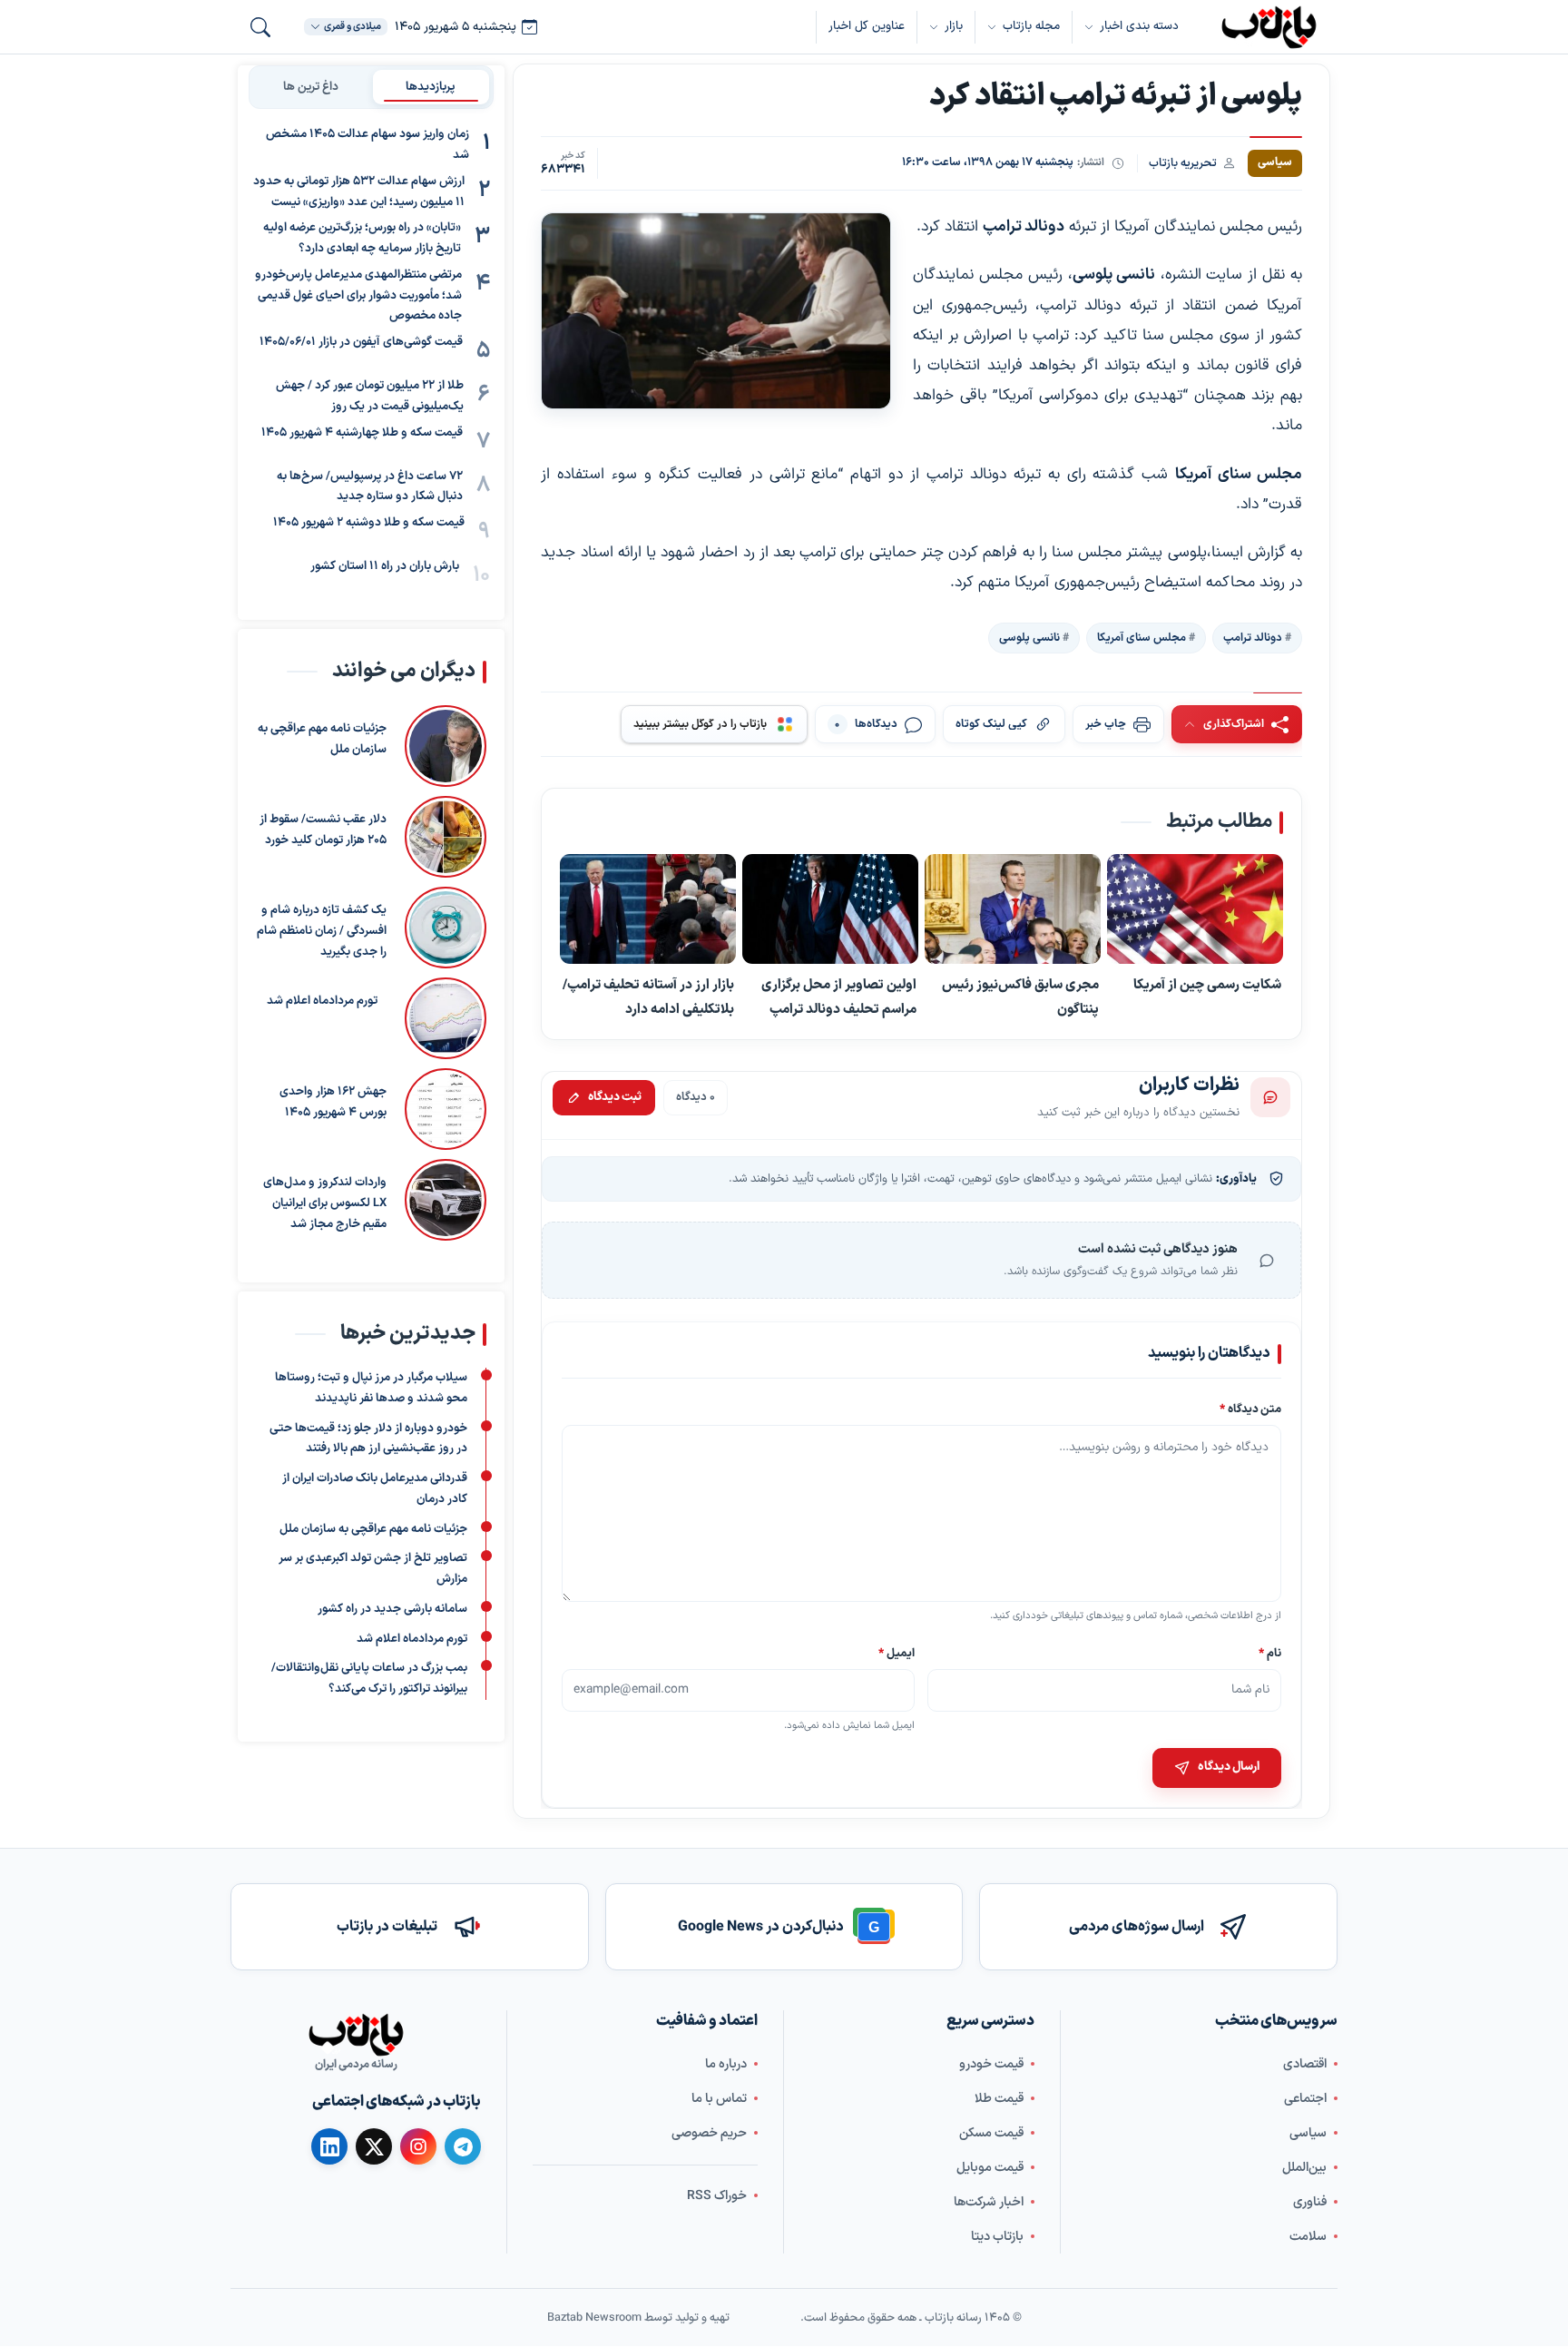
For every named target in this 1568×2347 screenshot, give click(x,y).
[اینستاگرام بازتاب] (418, 2146)
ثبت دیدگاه (615, 1097)
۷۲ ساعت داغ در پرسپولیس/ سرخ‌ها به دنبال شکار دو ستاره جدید (370, 486)
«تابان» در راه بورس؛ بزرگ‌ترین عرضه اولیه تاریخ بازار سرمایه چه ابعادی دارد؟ (362, 238)
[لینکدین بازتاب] (329, 2146)
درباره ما (726, 2064)
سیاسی (1308, 2133)
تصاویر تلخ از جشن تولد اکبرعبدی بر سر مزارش (373, 1569)
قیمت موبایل (990, 2168)
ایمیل (897, 1653)
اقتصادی (1305, 2064)
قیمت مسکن (991, 2133)
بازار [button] (954, 26)
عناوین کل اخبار (867, 26)
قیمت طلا (999, 2099)
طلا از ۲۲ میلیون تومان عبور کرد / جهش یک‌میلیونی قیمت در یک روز (370, 396)
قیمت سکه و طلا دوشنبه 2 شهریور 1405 (369, 523)
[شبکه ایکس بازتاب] (374, 2146)
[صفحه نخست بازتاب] (356, 2035)
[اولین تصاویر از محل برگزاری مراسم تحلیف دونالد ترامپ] (830, 909)
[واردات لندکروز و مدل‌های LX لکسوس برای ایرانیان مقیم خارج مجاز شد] (446, 1200)
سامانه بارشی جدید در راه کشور (392, 1609)
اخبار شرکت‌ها (989, 2202)
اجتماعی (1305, 2099)
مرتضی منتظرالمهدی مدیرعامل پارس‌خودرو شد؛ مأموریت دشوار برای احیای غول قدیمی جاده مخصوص (358, 296)
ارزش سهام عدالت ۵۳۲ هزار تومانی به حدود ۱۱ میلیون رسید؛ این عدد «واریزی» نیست (359, 192)
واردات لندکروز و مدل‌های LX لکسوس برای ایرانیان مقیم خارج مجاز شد (325, 1203)
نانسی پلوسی (1029, 637)
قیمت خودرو (991, 2064)
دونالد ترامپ (1253, 637)
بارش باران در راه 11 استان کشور (385, 566)
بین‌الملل (1304, 2168)
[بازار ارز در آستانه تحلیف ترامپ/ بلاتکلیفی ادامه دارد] (648, 909)
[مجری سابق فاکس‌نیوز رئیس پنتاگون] (1013, 909)
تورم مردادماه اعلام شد (322, 1001)
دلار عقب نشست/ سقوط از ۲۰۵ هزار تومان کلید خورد (323, 830)
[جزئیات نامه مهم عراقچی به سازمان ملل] (446, 746)
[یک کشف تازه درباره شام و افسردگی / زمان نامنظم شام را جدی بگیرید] (446, 928)
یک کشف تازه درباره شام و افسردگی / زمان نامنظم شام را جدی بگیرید (322, 931)
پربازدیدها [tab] (431, 86)
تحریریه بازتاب (1183, 163)
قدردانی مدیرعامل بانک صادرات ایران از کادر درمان (375, 1489)
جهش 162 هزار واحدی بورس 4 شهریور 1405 (333, 1102)
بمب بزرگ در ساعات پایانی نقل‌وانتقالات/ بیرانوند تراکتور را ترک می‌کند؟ (369, 1679)
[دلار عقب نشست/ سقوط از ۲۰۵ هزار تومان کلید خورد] (446, 837)
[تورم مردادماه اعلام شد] (441, 1018)
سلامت (1308, 2237)
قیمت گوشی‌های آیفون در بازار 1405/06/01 (361, 342)
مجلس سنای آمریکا (1142, 637)
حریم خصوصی (709, 2133)
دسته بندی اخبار (1139, 26)
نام (1270, 1653)
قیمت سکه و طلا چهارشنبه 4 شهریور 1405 (362, 432)
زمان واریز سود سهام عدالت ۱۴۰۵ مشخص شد (367, 145)
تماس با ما (719, 2099)
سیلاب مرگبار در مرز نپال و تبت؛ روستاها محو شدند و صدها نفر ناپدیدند (371, 1388)
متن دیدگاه (1250, 1409)
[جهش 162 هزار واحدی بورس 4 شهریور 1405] (446, 1109)
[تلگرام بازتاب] (463, 2146)
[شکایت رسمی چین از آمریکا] (1195, 909)
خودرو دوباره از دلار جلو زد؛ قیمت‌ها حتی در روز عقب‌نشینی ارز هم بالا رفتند (368, 1439)
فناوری (1310, 2202)
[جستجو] (260, 27)
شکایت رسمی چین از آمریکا (1207, 985)
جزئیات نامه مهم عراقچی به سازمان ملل (322, 739)
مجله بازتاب (1031, 26)
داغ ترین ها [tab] (311, 86)
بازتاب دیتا (997, 2237)
